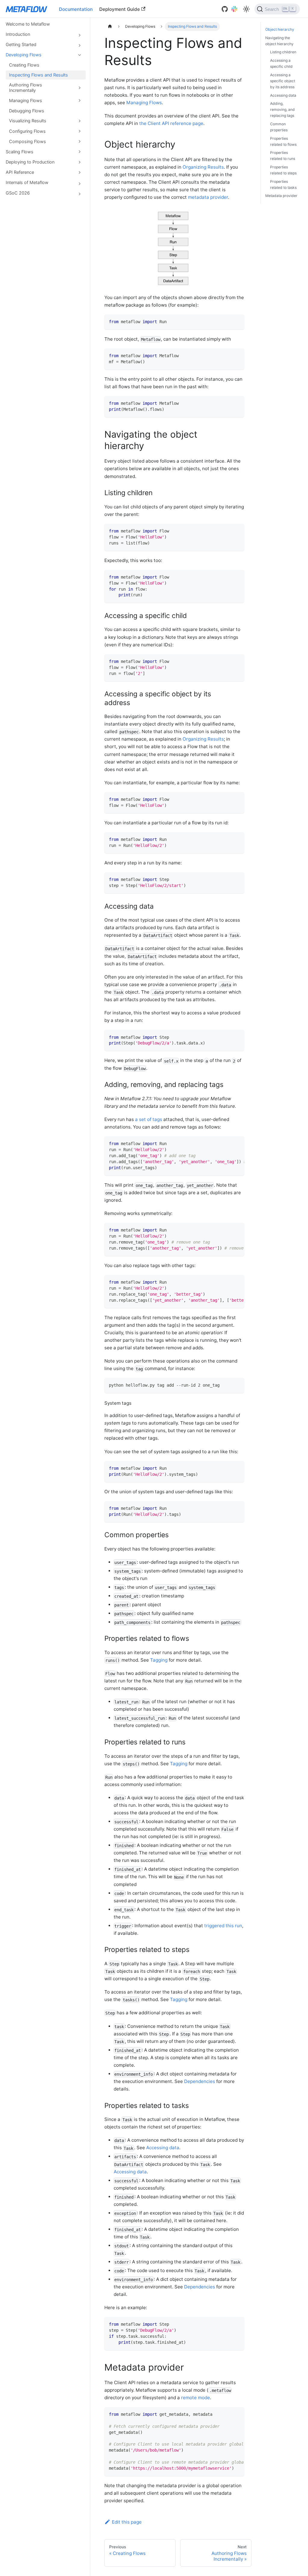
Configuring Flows (27, 131)
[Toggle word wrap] (227, 1144)
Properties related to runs (283, 156)
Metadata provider (281, 196)
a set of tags (149, 1119)
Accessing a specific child (281, 63)
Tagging (159, 1660)
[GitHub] (225, 9)
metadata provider (208, 197)
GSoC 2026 (18, 193)
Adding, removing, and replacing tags (282, 109)
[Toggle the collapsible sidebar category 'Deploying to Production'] (79, 162)
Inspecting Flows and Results (38, 75)
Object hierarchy (280, 29)
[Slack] (234, 9)
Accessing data (163, 2148)
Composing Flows (28, 141)
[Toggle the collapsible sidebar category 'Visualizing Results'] (79, 121)
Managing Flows (26, 100)
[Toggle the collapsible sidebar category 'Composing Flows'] (79, 142)
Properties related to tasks (283, 184)
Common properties (279, 127)
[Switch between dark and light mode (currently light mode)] (246, 9)
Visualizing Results (28, 121)
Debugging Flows (27, 111)
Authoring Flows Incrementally (26, 87)
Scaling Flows (20, 152)
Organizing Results (203, 167)
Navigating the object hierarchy (279, 41)
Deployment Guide (120, 9)
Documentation (76, 9)
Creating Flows (24, 65)
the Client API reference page (171, 123)
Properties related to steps (283, 170)
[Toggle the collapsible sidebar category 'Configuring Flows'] (79, 131)
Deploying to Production (30, 162)
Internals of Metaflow (27, 182)
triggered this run (223, 1926)
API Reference (20, 172)
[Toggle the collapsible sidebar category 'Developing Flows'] (79, 55)
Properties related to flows (283, 141)
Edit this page (127, 2522)
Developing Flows (24, 55)
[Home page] (110, 27)
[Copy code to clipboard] (237, 321)
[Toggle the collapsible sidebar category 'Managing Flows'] (79, 101)
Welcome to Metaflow (28, 24)
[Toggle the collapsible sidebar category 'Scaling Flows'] (79, 152)
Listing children (283, 52)
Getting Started (21, 44)
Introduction (18, 34)
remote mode (196, 2398)
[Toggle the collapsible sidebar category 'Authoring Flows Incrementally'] (79, 88)
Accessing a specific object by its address (283, 81)
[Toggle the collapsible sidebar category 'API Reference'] (79, 172)
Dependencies (200, 2081)
